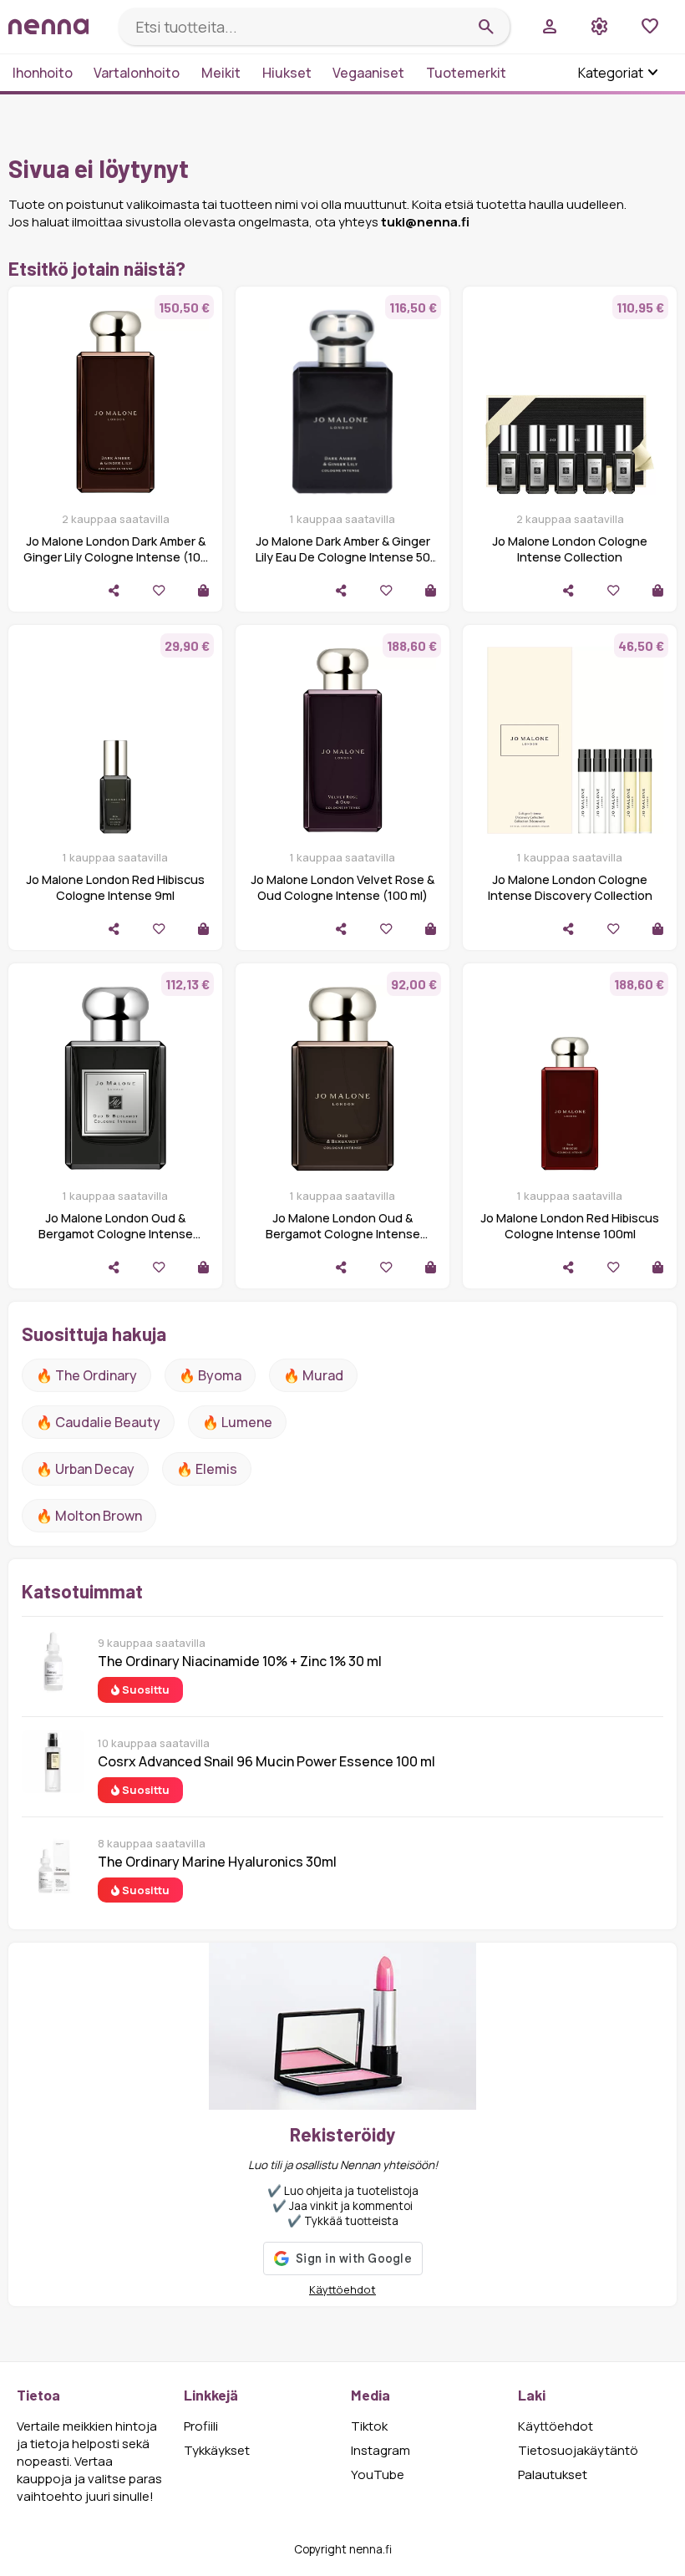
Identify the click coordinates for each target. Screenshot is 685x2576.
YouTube (378, 2474)
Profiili (201, 2426)
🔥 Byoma (210, 1375)
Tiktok (369, 2426)
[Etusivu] (57, 26)
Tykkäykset (217, 2450)
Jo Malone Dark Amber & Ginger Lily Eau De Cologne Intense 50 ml (343, 557)
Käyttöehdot (342, 2289)
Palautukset (553, 2474)
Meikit (221, 73)
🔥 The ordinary (86, 1375)
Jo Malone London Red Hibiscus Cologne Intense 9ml (115, 887)
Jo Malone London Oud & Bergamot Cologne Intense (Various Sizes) (343, 1234)
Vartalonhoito (137, 73)
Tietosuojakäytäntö (578, 2450)
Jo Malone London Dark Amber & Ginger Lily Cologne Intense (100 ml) (116, 557)
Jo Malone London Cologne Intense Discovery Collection (570, 887)
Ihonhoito (43, 73)
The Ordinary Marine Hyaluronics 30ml (217, 1862)
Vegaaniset (368, 73)
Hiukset (287, 73)
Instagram (381, 2450)
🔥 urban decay (85, 1469)
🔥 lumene (237, 1422)
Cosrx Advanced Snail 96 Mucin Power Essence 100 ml (266, 1761)
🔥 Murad (313, 1375)
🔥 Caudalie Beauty (98, 1422)
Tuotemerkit (466, 73)
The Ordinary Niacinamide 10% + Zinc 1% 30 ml (240, 1661)
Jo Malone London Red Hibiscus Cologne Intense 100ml (570, 1226)
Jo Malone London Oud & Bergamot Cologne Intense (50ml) (116, 1234)
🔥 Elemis (207, 1469)
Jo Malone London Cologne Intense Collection (570, 549)
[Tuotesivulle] (203, 590)
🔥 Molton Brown (89, 1516)
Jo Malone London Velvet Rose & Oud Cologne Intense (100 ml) (342, 887)
